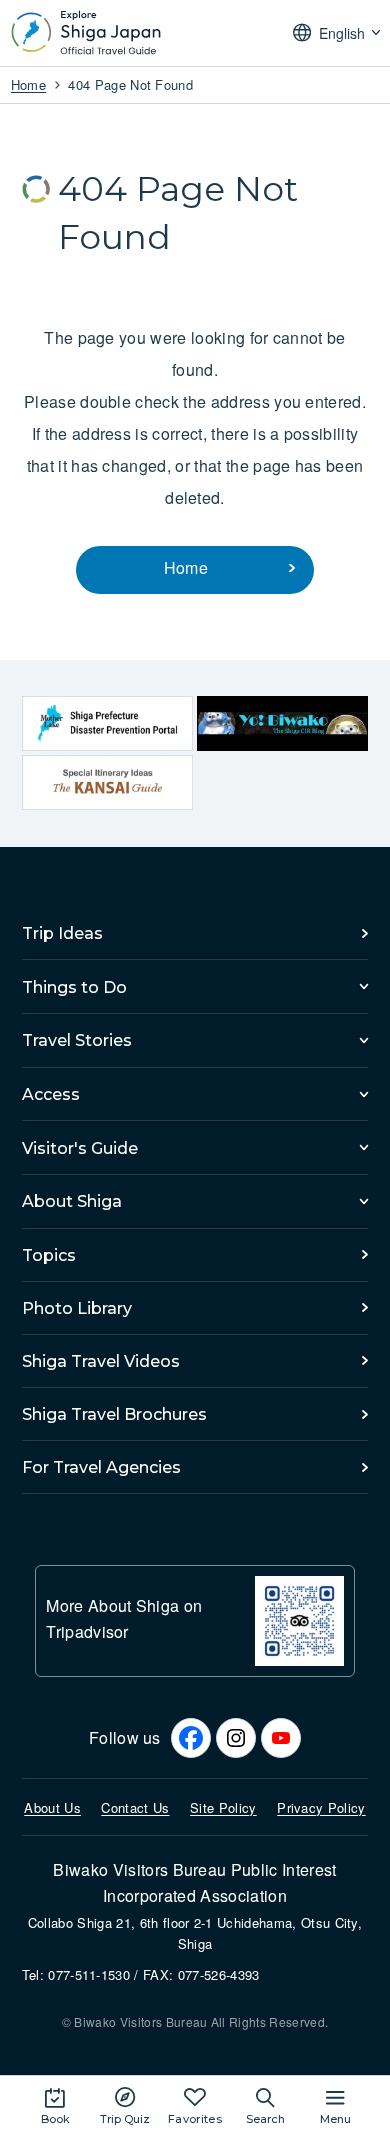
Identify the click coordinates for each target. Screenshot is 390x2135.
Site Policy (223, 1807)
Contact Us (135, 1807)
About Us (52, 1807)
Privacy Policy (321, 1807)
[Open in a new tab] (107, 723)
